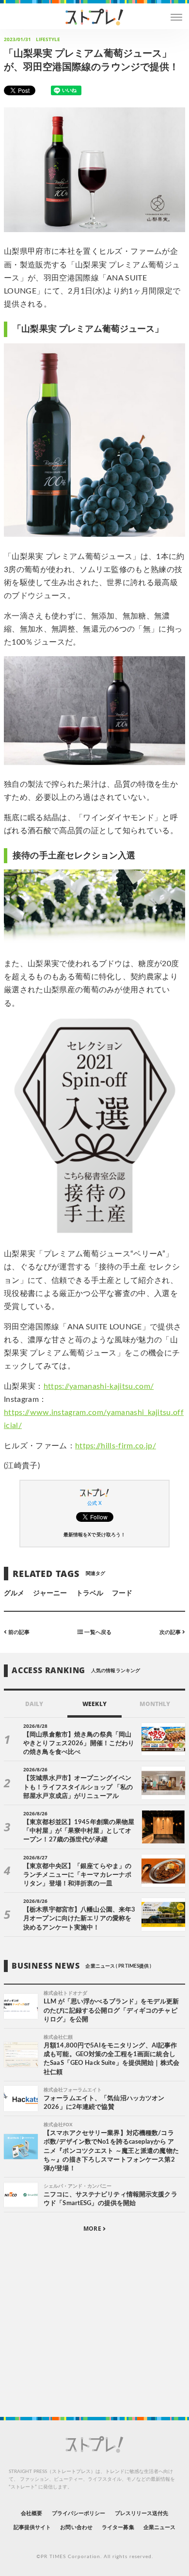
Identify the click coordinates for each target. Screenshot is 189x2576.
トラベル (90, 1593)
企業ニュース (159, 2527)
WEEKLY (94, 1704)
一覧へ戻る (97, 1632)
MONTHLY (155, 1704)
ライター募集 (118, 2527)
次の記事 (171, 1632)
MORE (93, 2229)
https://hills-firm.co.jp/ (116, 1446)
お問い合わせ (76, 2527)
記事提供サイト (32, 2527)
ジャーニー (50, 1593)
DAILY (34, 1704)
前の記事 (18, 1632)
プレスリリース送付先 (142, 2513)
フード (122, 1593)
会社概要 (31, 2513)
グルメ (14, 1593)
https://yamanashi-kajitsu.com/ (99, 1386)
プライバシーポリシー (79, 2513)
